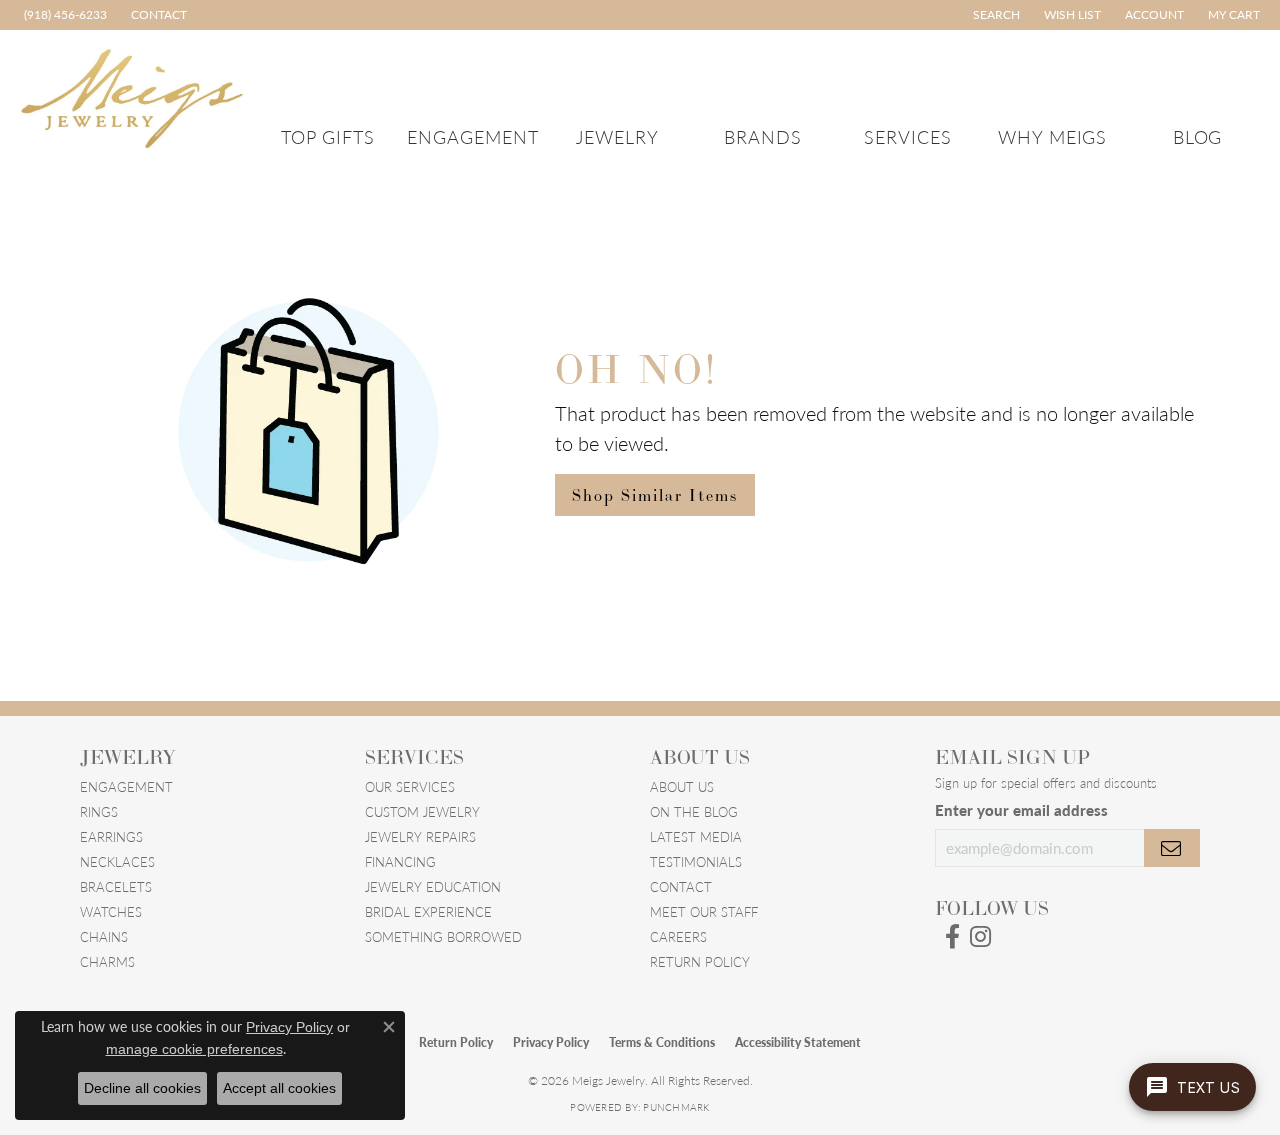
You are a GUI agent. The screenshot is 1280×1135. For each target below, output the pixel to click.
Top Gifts (328, 136)
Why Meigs (1053, 136)
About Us (682, 786)
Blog (1198, 136)
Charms (107, 961)
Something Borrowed (443, 936)
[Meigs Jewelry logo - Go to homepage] (132, 95)
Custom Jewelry (422, 811)
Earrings (111, 836)
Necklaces (117, 861)
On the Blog (694, 811)
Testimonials (696, 861)
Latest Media (696, 836)
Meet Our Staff (704, 911)
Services (908, 136)
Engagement (473, 136)
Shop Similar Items (655, 495)
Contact (681, 886)
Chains (104, 936)
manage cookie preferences (194, 1049)
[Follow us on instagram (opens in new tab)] (980, 937)
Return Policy (700, 961)
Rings (99, 811)
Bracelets (116, 886)
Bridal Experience (428, 911)
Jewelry (617, 136)
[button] (994, 15)
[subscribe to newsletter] (1172, 848)
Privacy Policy (551, 1042)
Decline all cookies (142, 1088)
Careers (678, 936)
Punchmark (676, 1107)
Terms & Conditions (662, 1042)
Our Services (410, 786)
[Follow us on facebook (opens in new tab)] (952, 937)
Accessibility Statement (798, 1042)
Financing (400, 861)
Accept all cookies (279, 1088)
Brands (763, 136)
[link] (63, 15)
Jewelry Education (433, 886)
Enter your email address (1021, 810)
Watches (111, 911)
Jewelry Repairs (420, 836)
